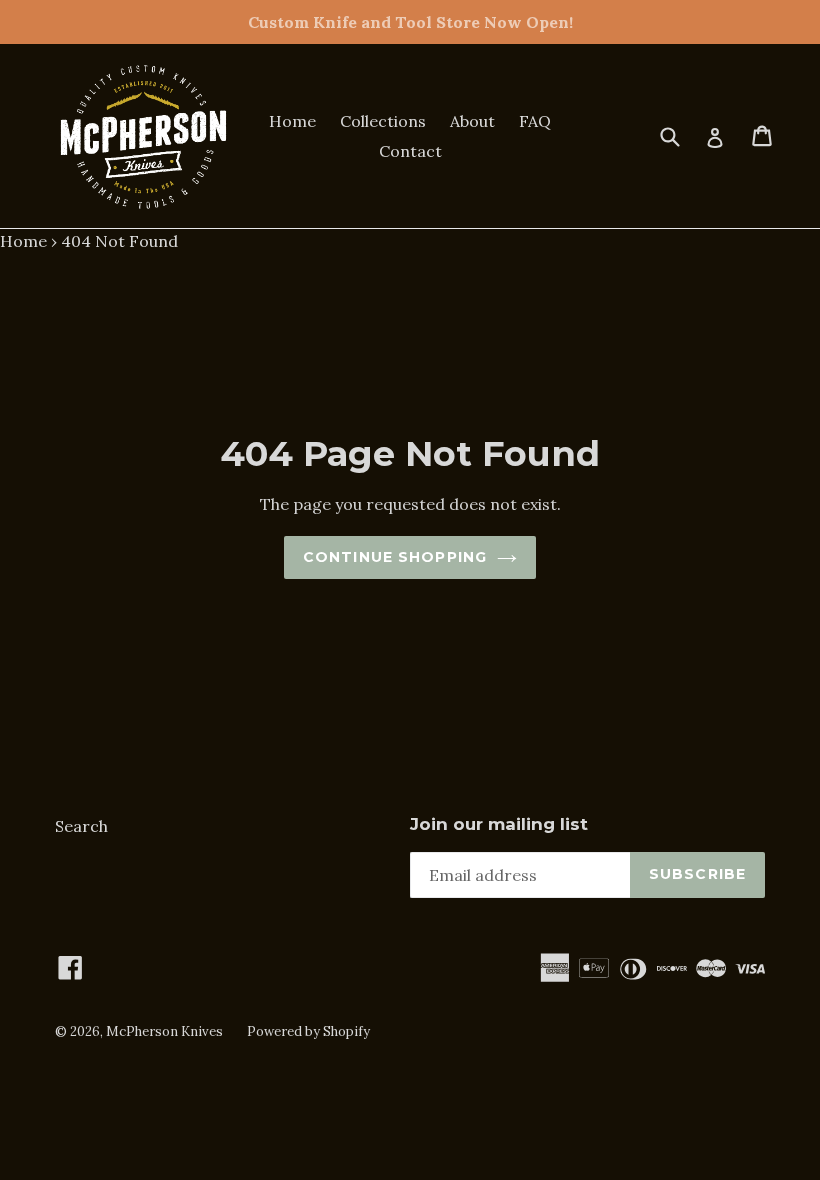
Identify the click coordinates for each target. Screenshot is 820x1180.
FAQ (535, 121)
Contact (410, 151)
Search (81, 826)
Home (292, 121)
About (472, 121)
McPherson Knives (164, 1031)
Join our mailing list (499, 824)
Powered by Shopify (308, 1031)
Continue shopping (395, 557)
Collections (383, 121)
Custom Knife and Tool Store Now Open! (410, 22)
